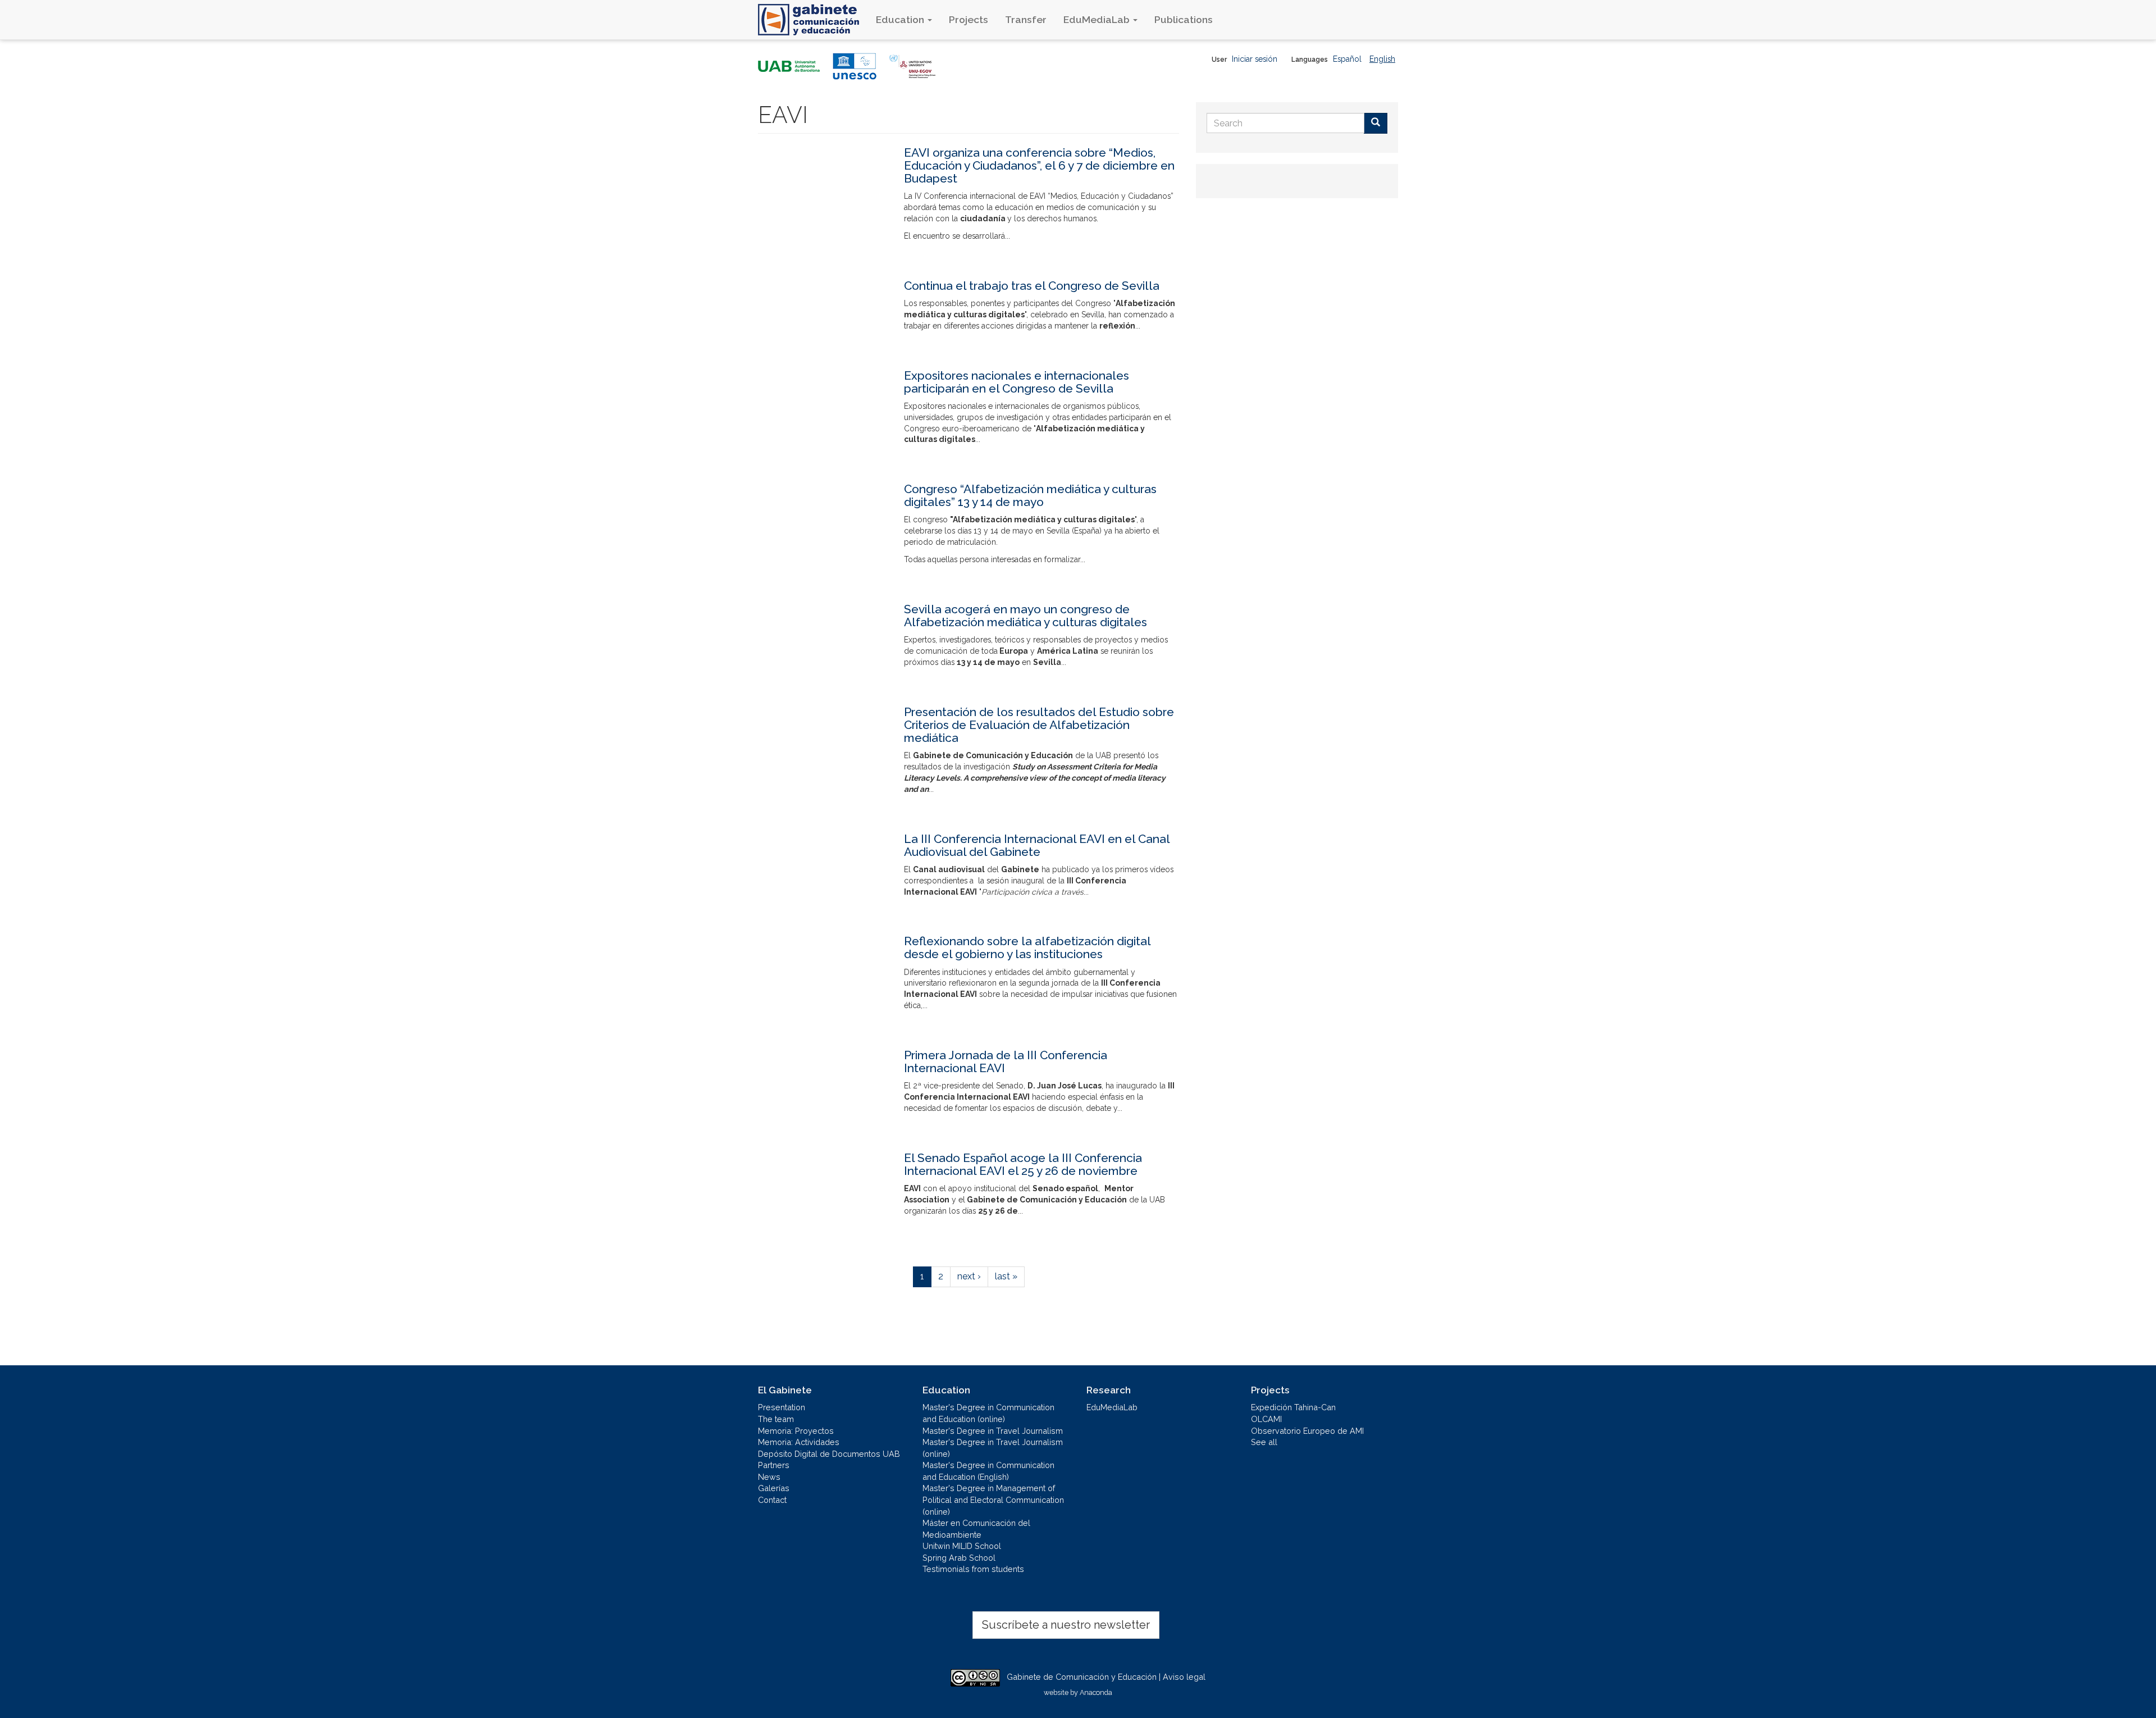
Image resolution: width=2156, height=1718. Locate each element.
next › (969, 1276)
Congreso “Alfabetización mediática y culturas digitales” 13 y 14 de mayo (1030, 495)
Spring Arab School (959, 1558)
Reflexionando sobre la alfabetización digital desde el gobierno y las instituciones (1027, 947)
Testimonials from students (973, 1569)
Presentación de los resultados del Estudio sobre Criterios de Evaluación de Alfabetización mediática (1039, 725)
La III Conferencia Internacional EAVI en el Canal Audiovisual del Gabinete (1037, 845)
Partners (774, 1465)
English (1382, 59)
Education (901, 19)
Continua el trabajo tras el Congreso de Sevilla (1032, 286)
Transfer (1026, 19)
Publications (1184, 19)
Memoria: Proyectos (796, 1431)
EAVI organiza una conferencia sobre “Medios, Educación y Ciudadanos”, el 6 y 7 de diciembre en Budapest (1039, 165)
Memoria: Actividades (799, 1442)
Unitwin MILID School (962, 1546)
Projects (969, 19)
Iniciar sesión (1255, 59)
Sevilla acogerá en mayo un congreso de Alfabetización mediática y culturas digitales (1026, 616)
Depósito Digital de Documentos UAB (829, 1454)
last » (1006, 1276)
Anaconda (1096, 1692)
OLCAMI (1266, 1419)
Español (1347, 59)
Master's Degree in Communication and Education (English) (988, 1471)
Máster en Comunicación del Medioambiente (976, 1529)
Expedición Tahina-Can (1293, 1407)
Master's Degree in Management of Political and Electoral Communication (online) (993, 1500)
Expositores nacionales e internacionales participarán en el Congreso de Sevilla (1017, 382)
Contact (772, 1500)
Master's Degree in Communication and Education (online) (988, 1413)
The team (776, 1419)
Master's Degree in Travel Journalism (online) (993, 1448)
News (769, 1477)
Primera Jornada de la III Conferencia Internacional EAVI (1006, 1061)
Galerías (774, 1488)
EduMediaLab (1098, 19)
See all (1264, 1442)
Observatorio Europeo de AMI (1307, 1431)
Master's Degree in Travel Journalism (993, 1431)
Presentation (782, 1407)
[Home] (813, 20)
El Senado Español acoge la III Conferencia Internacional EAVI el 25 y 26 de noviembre (1023, 1164)
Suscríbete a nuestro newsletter (1066, 1625)
